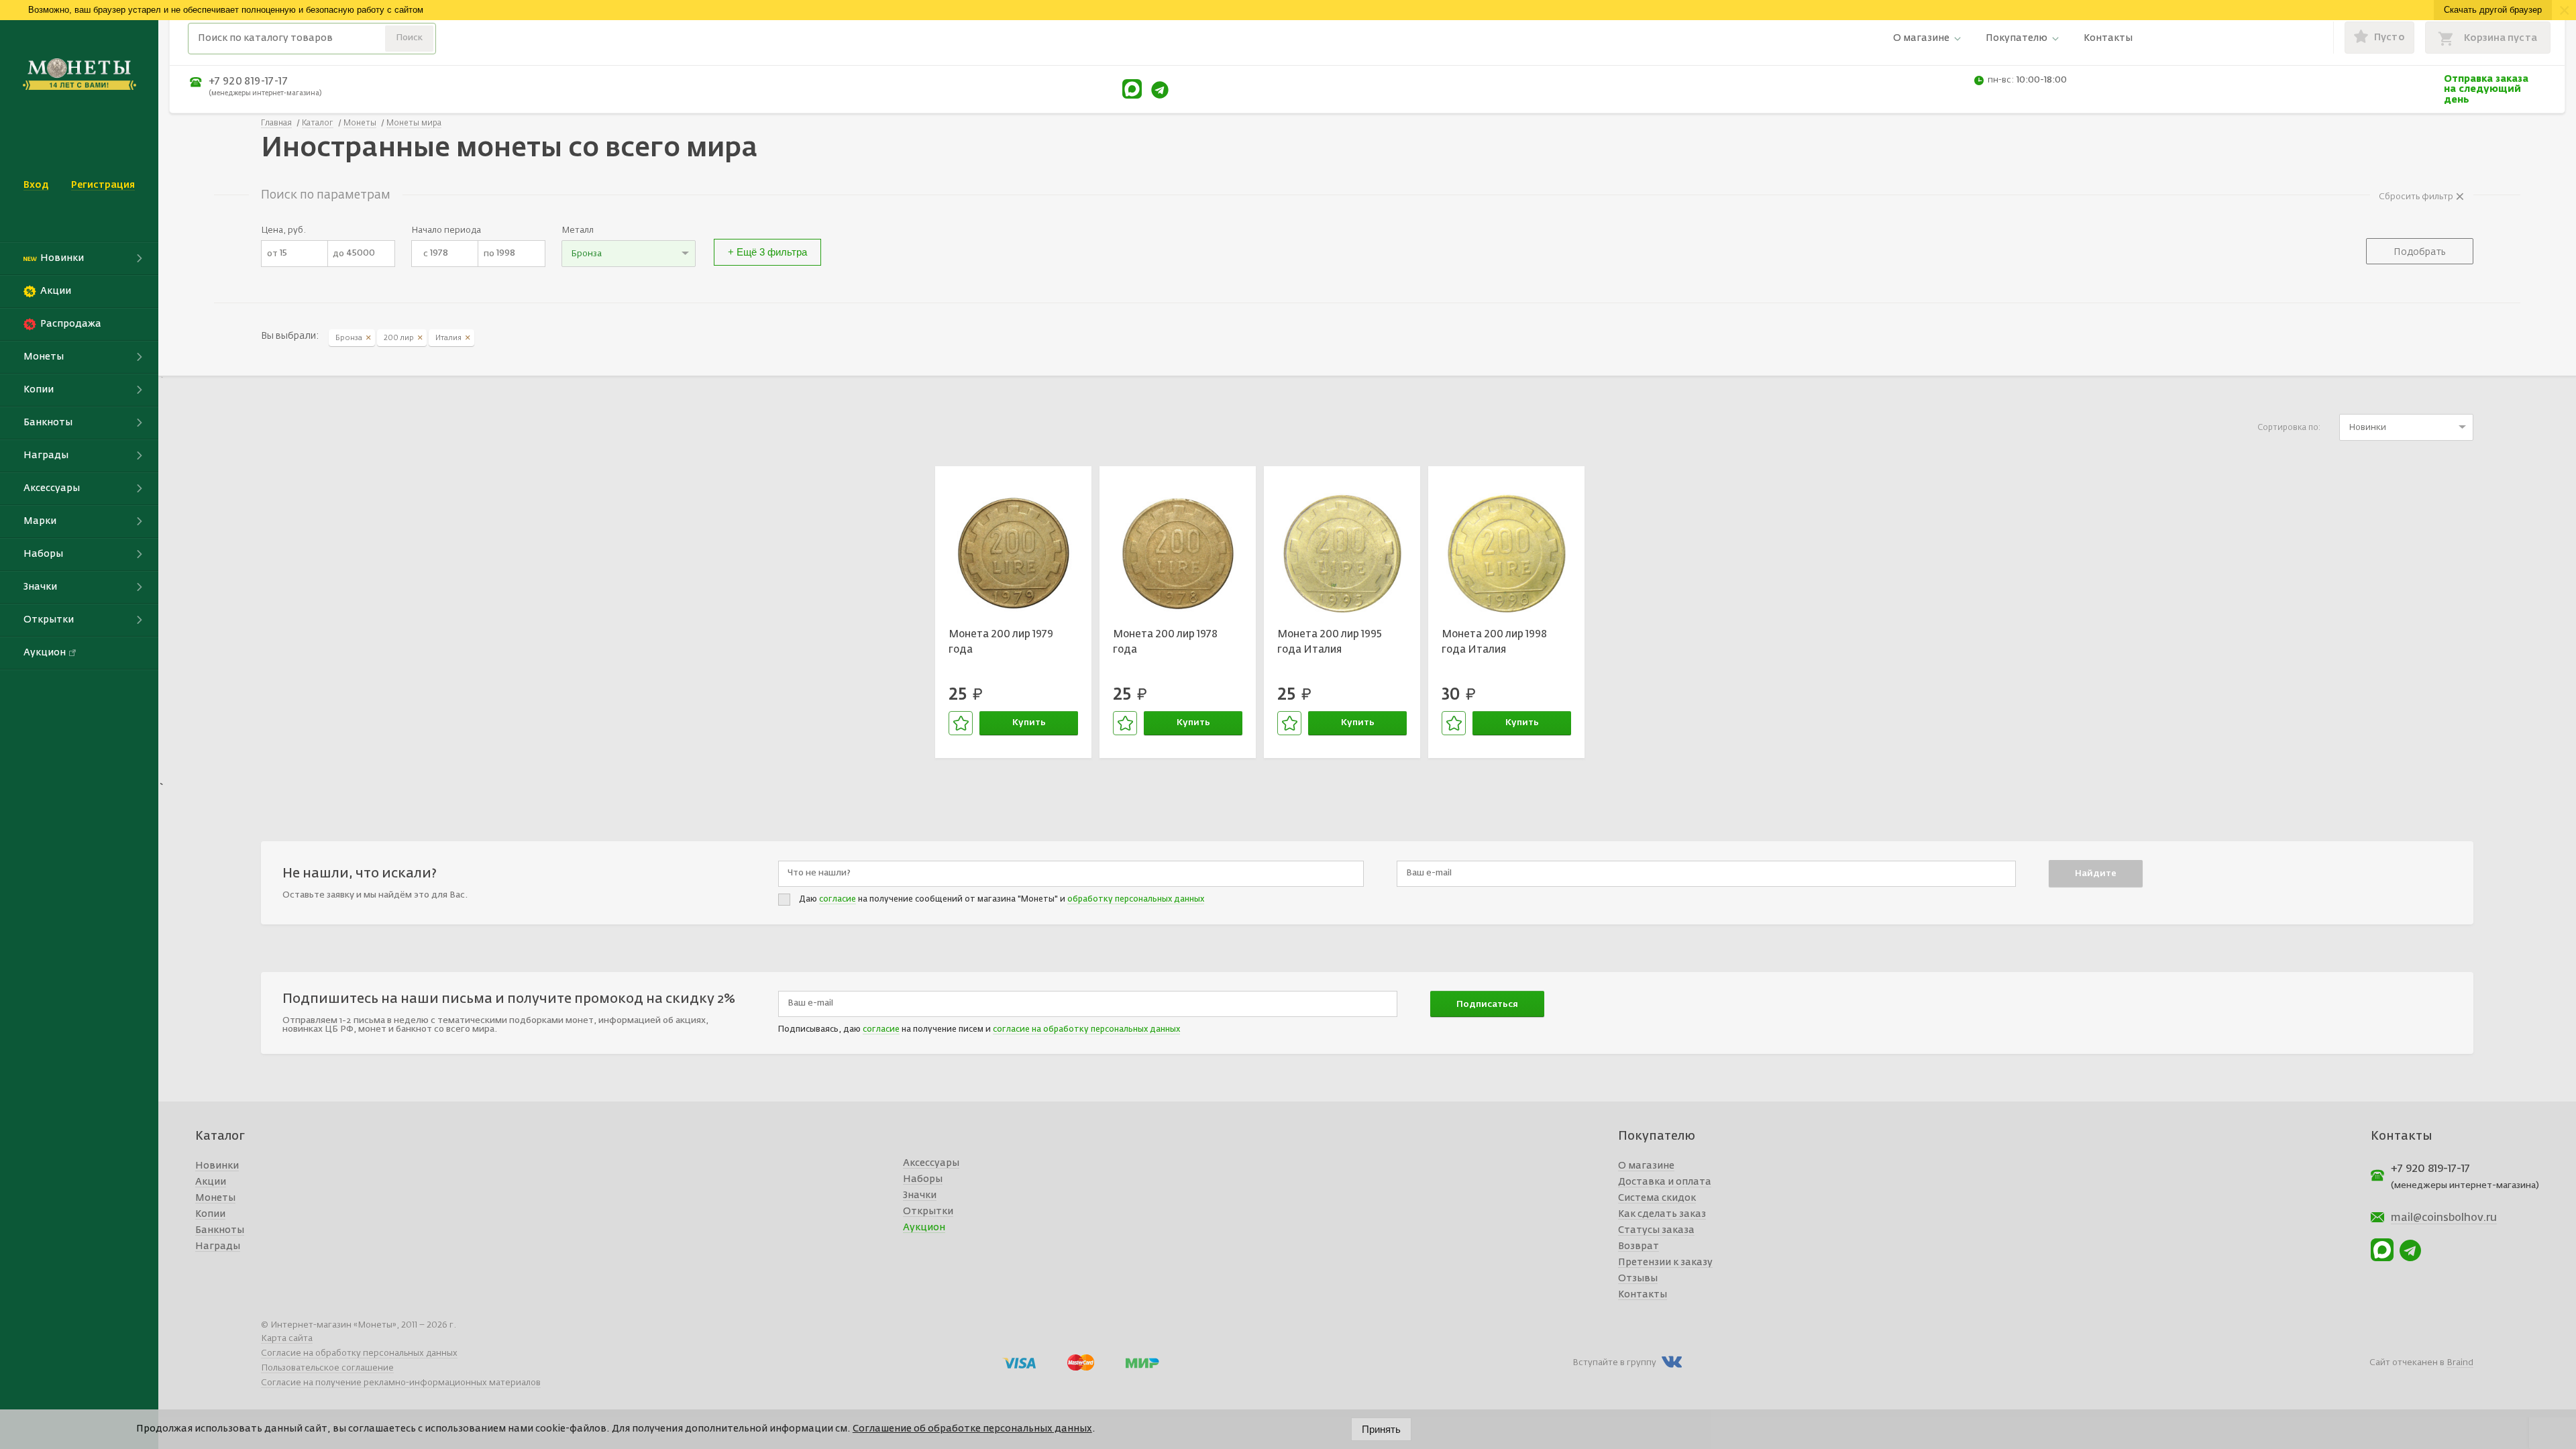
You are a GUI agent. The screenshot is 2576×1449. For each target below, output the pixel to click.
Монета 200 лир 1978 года (1165, 642)
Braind (2460, 1363)
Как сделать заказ (1662, 1214)
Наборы (923, 1179)
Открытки (928, 1212)
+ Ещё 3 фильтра (767, 252)
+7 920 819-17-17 (248, 82)
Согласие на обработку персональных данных (359, 1353)
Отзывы (1638, 1279)
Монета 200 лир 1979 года (1001, 642)
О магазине (1921, 38)
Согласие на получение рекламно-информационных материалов (401, 1383)
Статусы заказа (1656, 1230)
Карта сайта (287, 1339)
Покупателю (2017, 38)
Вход (36, 185)
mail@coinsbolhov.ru (2444, 1218)
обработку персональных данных (1136, 900)
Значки (920, 1195)
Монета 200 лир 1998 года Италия (1494, 642)
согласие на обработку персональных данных (1086, 1030)
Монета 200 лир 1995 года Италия (1330, 642)
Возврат (1639, 1246)
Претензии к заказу (1665, 1263)
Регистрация (103, 185)
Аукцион (924, 1228)
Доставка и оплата (1665, 1182)
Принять (1381, 1429)
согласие (838, 900)
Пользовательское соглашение (327, 1368)
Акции (211, 1182)
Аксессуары (931, 1163)
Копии (210, 1214)
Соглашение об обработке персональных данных (972, 1429)
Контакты (2108, 38)
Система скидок (1657, 1198)
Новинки (217, 1166)
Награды (218, 1246)
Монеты (215, 1198)
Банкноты (220, 1230)
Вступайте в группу (1614, 1363)
